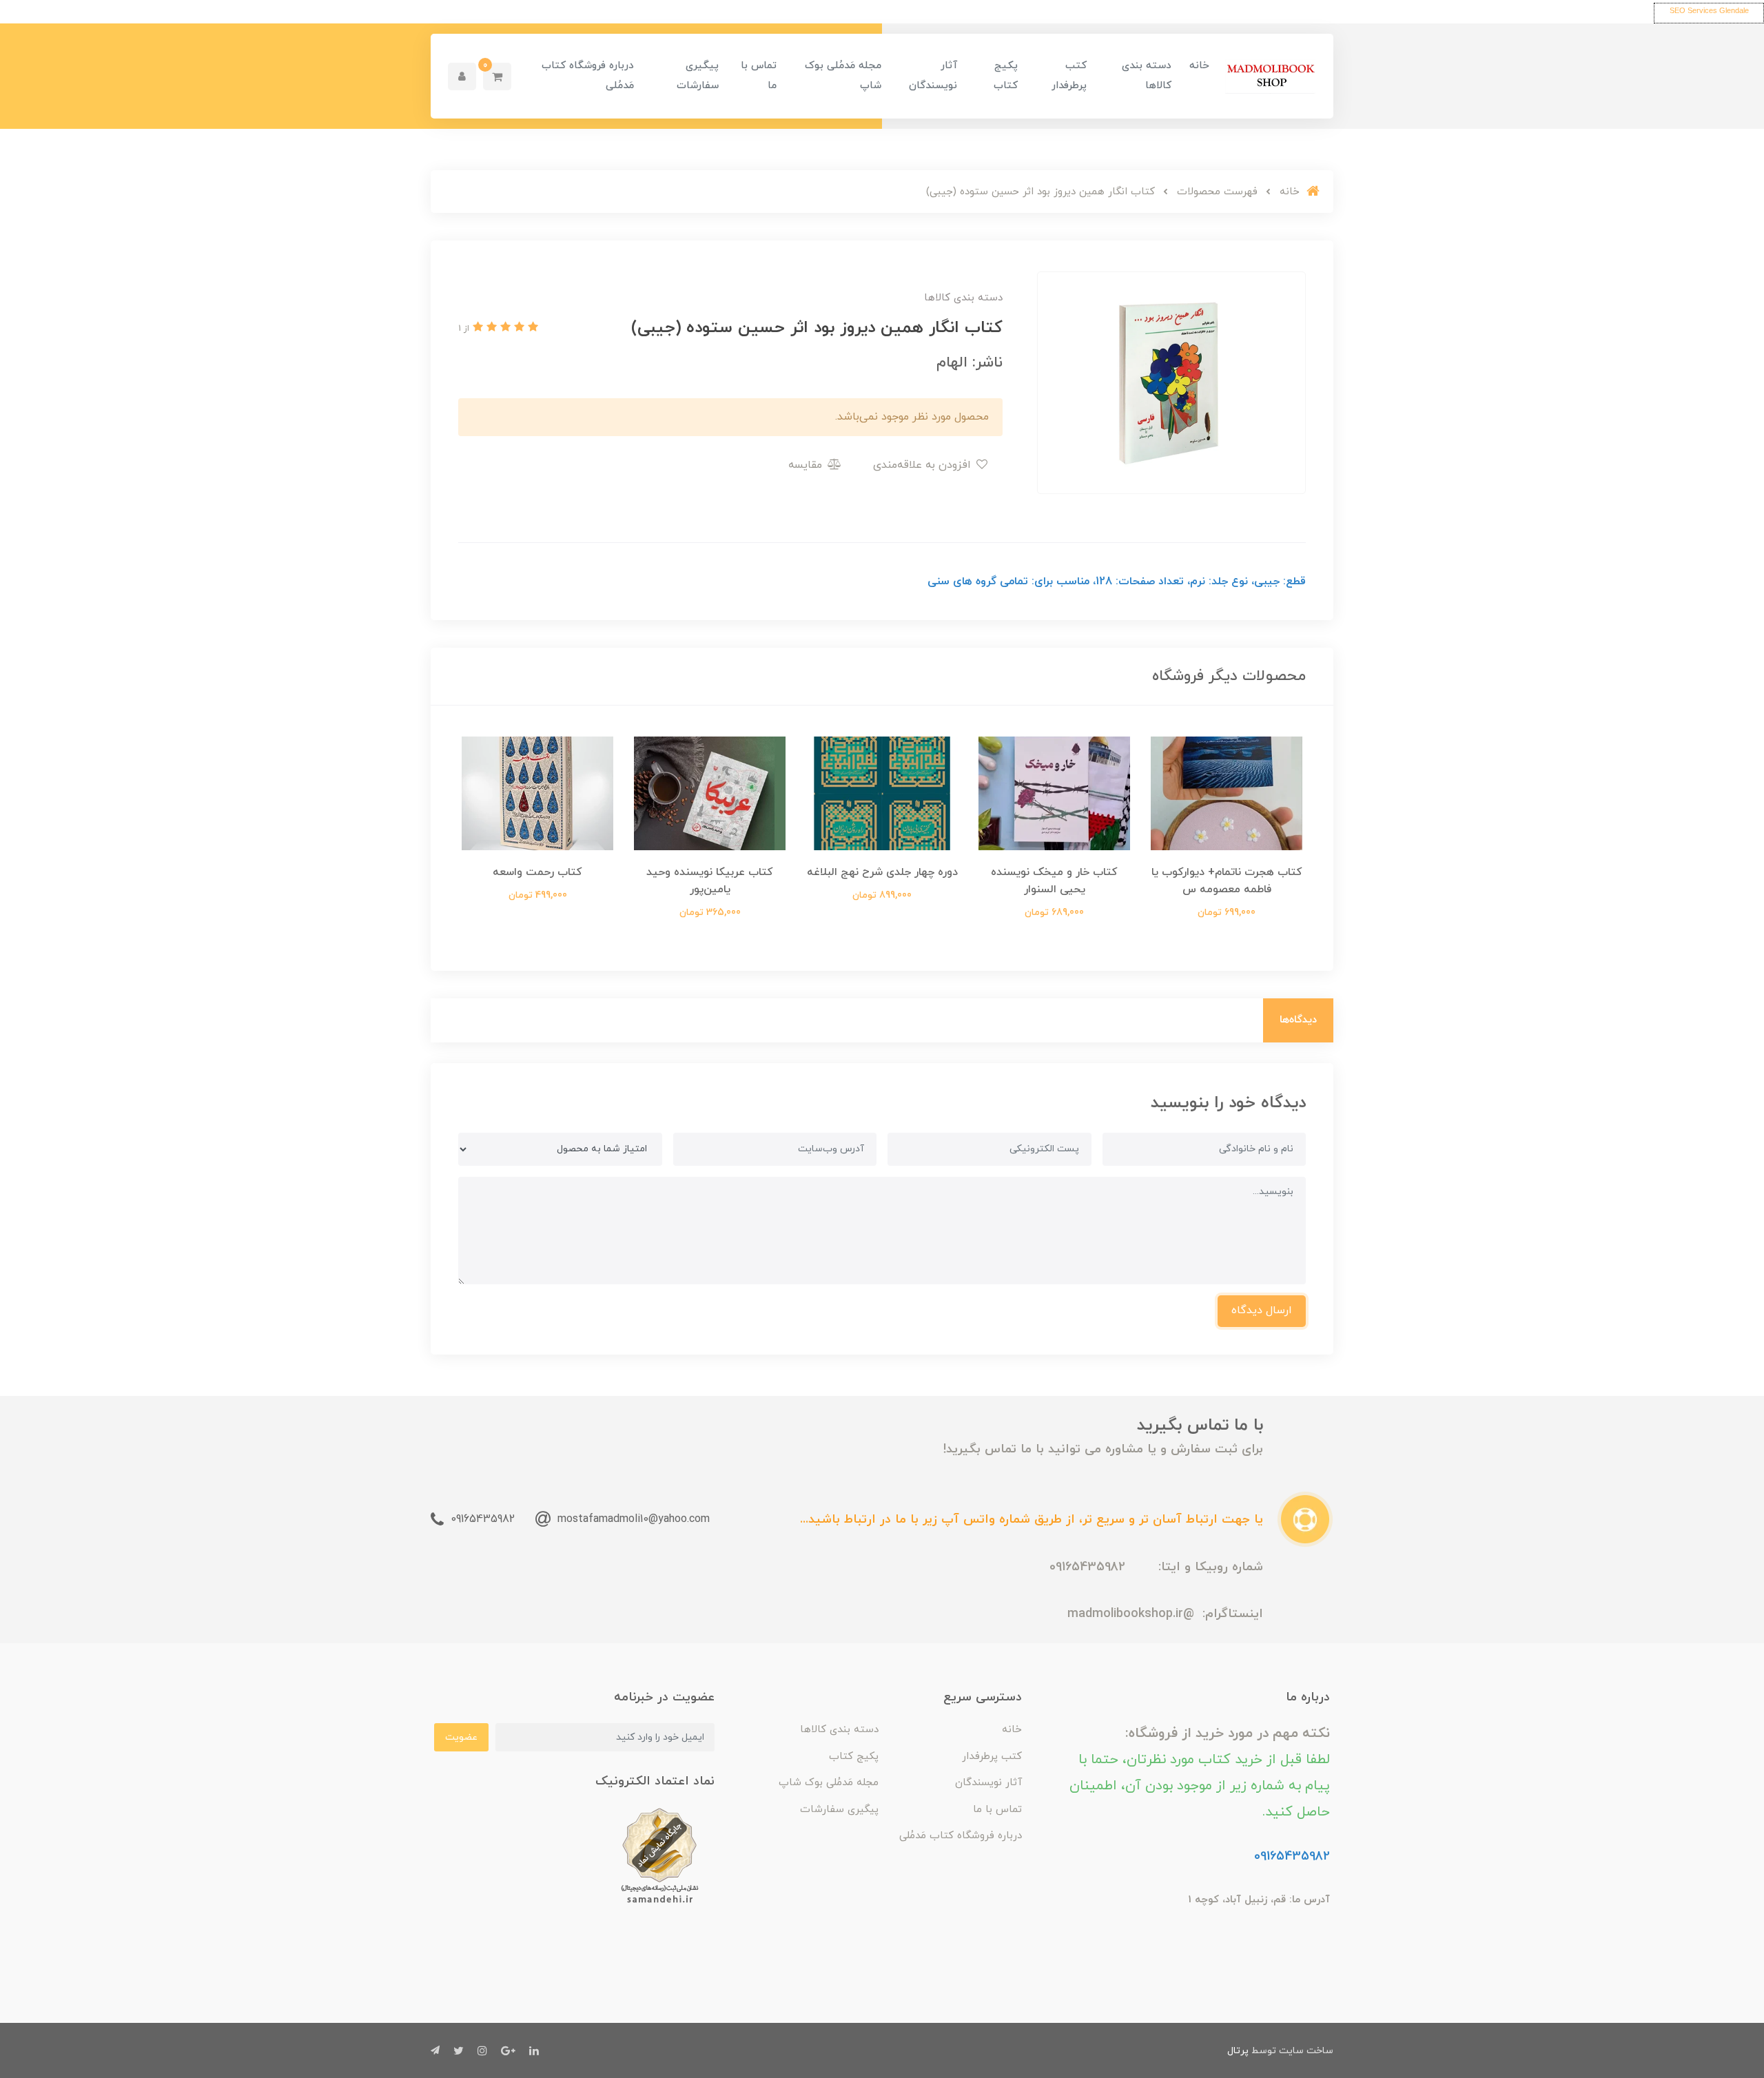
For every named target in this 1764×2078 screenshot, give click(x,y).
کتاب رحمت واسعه (537, 872)
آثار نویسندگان (933, 76)
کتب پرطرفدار (1069, 76)
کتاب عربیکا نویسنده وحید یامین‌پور (710, 881)
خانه (1199, 66)
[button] (497, 76)
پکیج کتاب (1006, 76)
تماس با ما (759, 76)
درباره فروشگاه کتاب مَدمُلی (588, 76)
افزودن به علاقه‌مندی (924, 465)
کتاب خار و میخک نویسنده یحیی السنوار (1054, 881)
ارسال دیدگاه (1262, 1310)
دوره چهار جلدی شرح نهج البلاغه (882, 872)
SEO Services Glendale (1709, 10)
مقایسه (807, 465)
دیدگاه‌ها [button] (1298, 1020)
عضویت (461, 1737)
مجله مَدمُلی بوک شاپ (843, 76)
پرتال (1238, 2051)
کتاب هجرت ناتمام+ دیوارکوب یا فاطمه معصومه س (1227, 881)
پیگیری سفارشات (698, 76)
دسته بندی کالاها (1147, 76)
